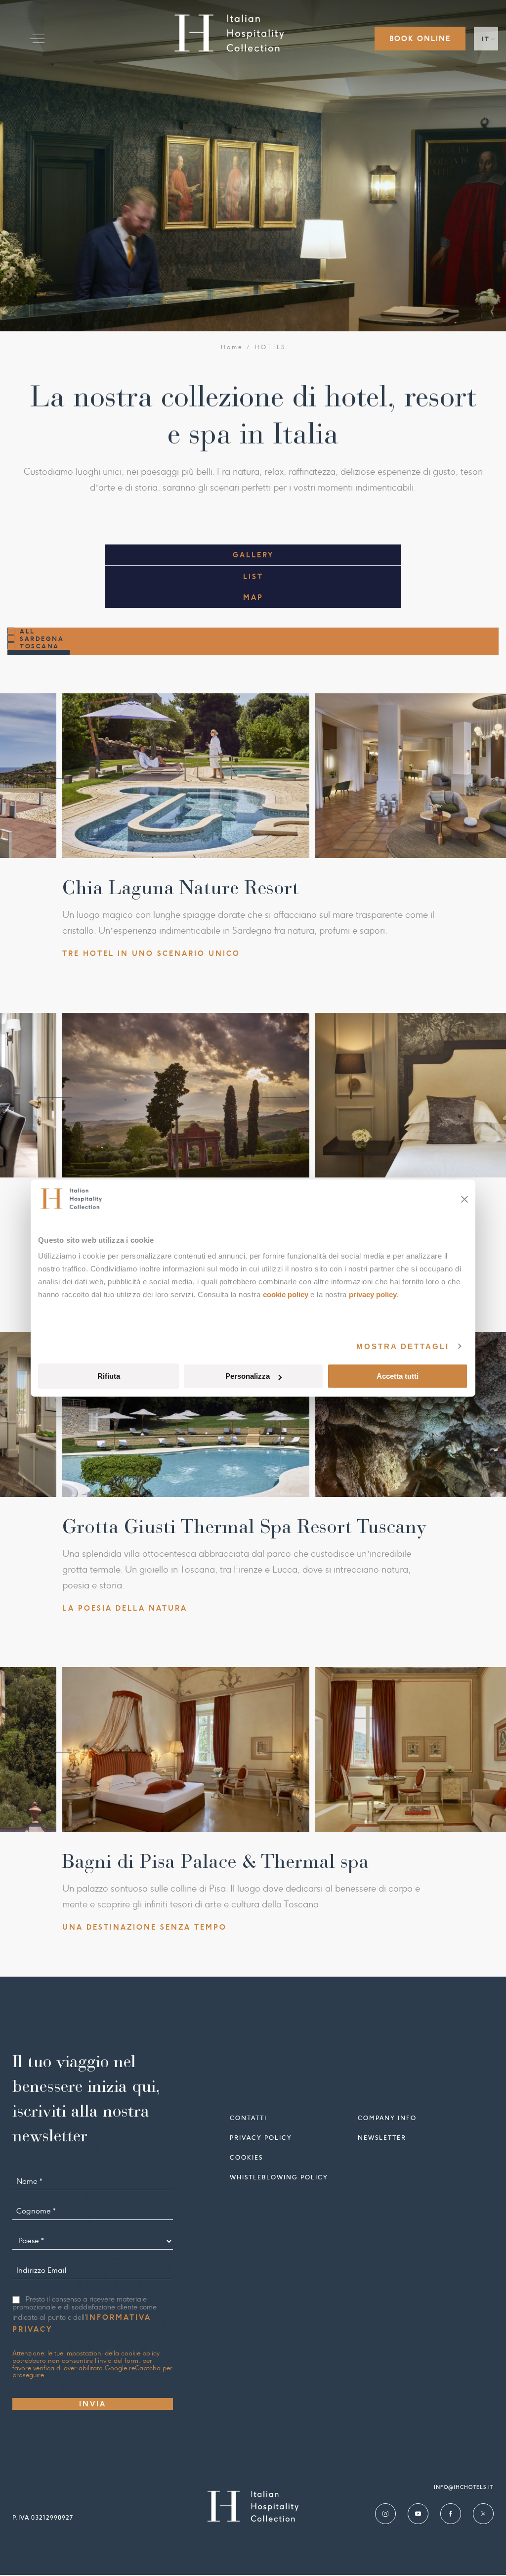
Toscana (40, 646)
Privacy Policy (373, 1294)
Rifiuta (109, 1376)
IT (486, 39)
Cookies (246, 2157)
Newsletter (382, 2138)
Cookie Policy (286, 1294)
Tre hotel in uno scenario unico (151, 953)
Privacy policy (261, 2138)
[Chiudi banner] (464, 1199)
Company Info (387, 2118)
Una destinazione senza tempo (145, 1927)
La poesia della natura (125, 1608)
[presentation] (55, 779)
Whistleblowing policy (279, 2177)
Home (232, 347)
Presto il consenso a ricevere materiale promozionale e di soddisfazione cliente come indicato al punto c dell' (84, 2315)
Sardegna (42, 639)
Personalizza (248, 1376)
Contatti (248, 2118)
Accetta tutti (398, 1376)
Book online (420, 39)
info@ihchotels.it (464, 2487)
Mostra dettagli (403, 1346)
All (27, 631)
